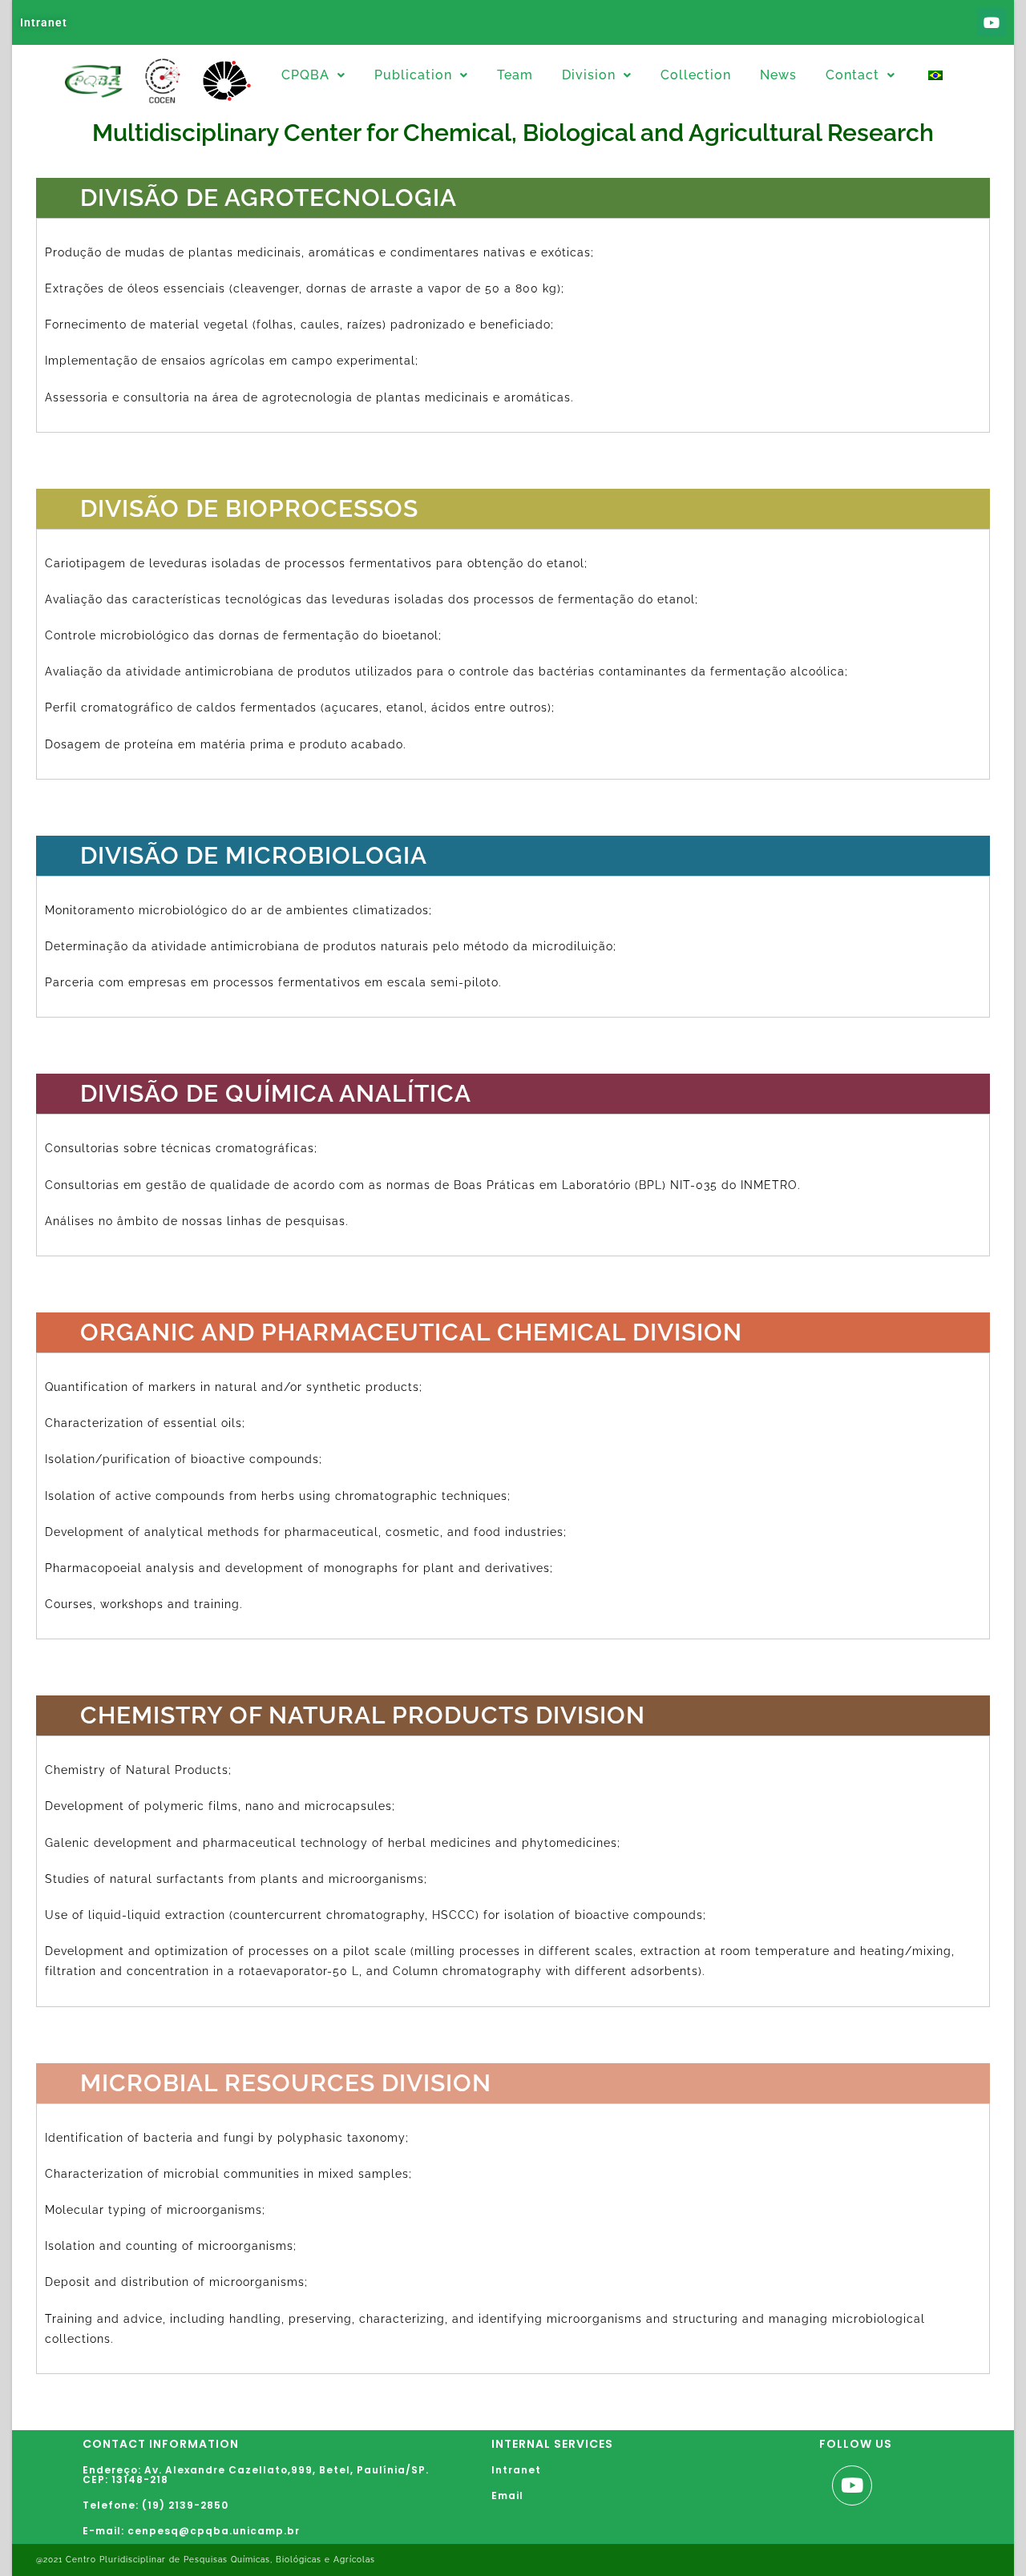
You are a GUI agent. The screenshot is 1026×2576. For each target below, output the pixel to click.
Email (507, 2495)
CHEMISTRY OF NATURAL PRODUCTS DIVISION (363, 1715)
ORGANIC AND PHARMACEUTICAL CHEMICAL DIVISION (411, 1332)
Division (589, 75)
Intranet (44, 22)
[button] (313, 75)
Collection (696, 75)
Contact (852, 75)
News (778, 75)
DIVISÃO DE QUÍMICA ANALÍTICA (276, 1093)
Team (515, 75)
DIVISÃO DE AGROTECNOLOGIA (269, 198)
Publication (413, 75)
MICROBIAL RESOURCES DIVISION (286, 2083)
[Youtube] (992, 22)
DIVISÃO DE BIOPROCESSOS (249, 508)
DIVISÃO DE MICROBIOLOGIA (254, 855)
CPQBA (305, 75)
